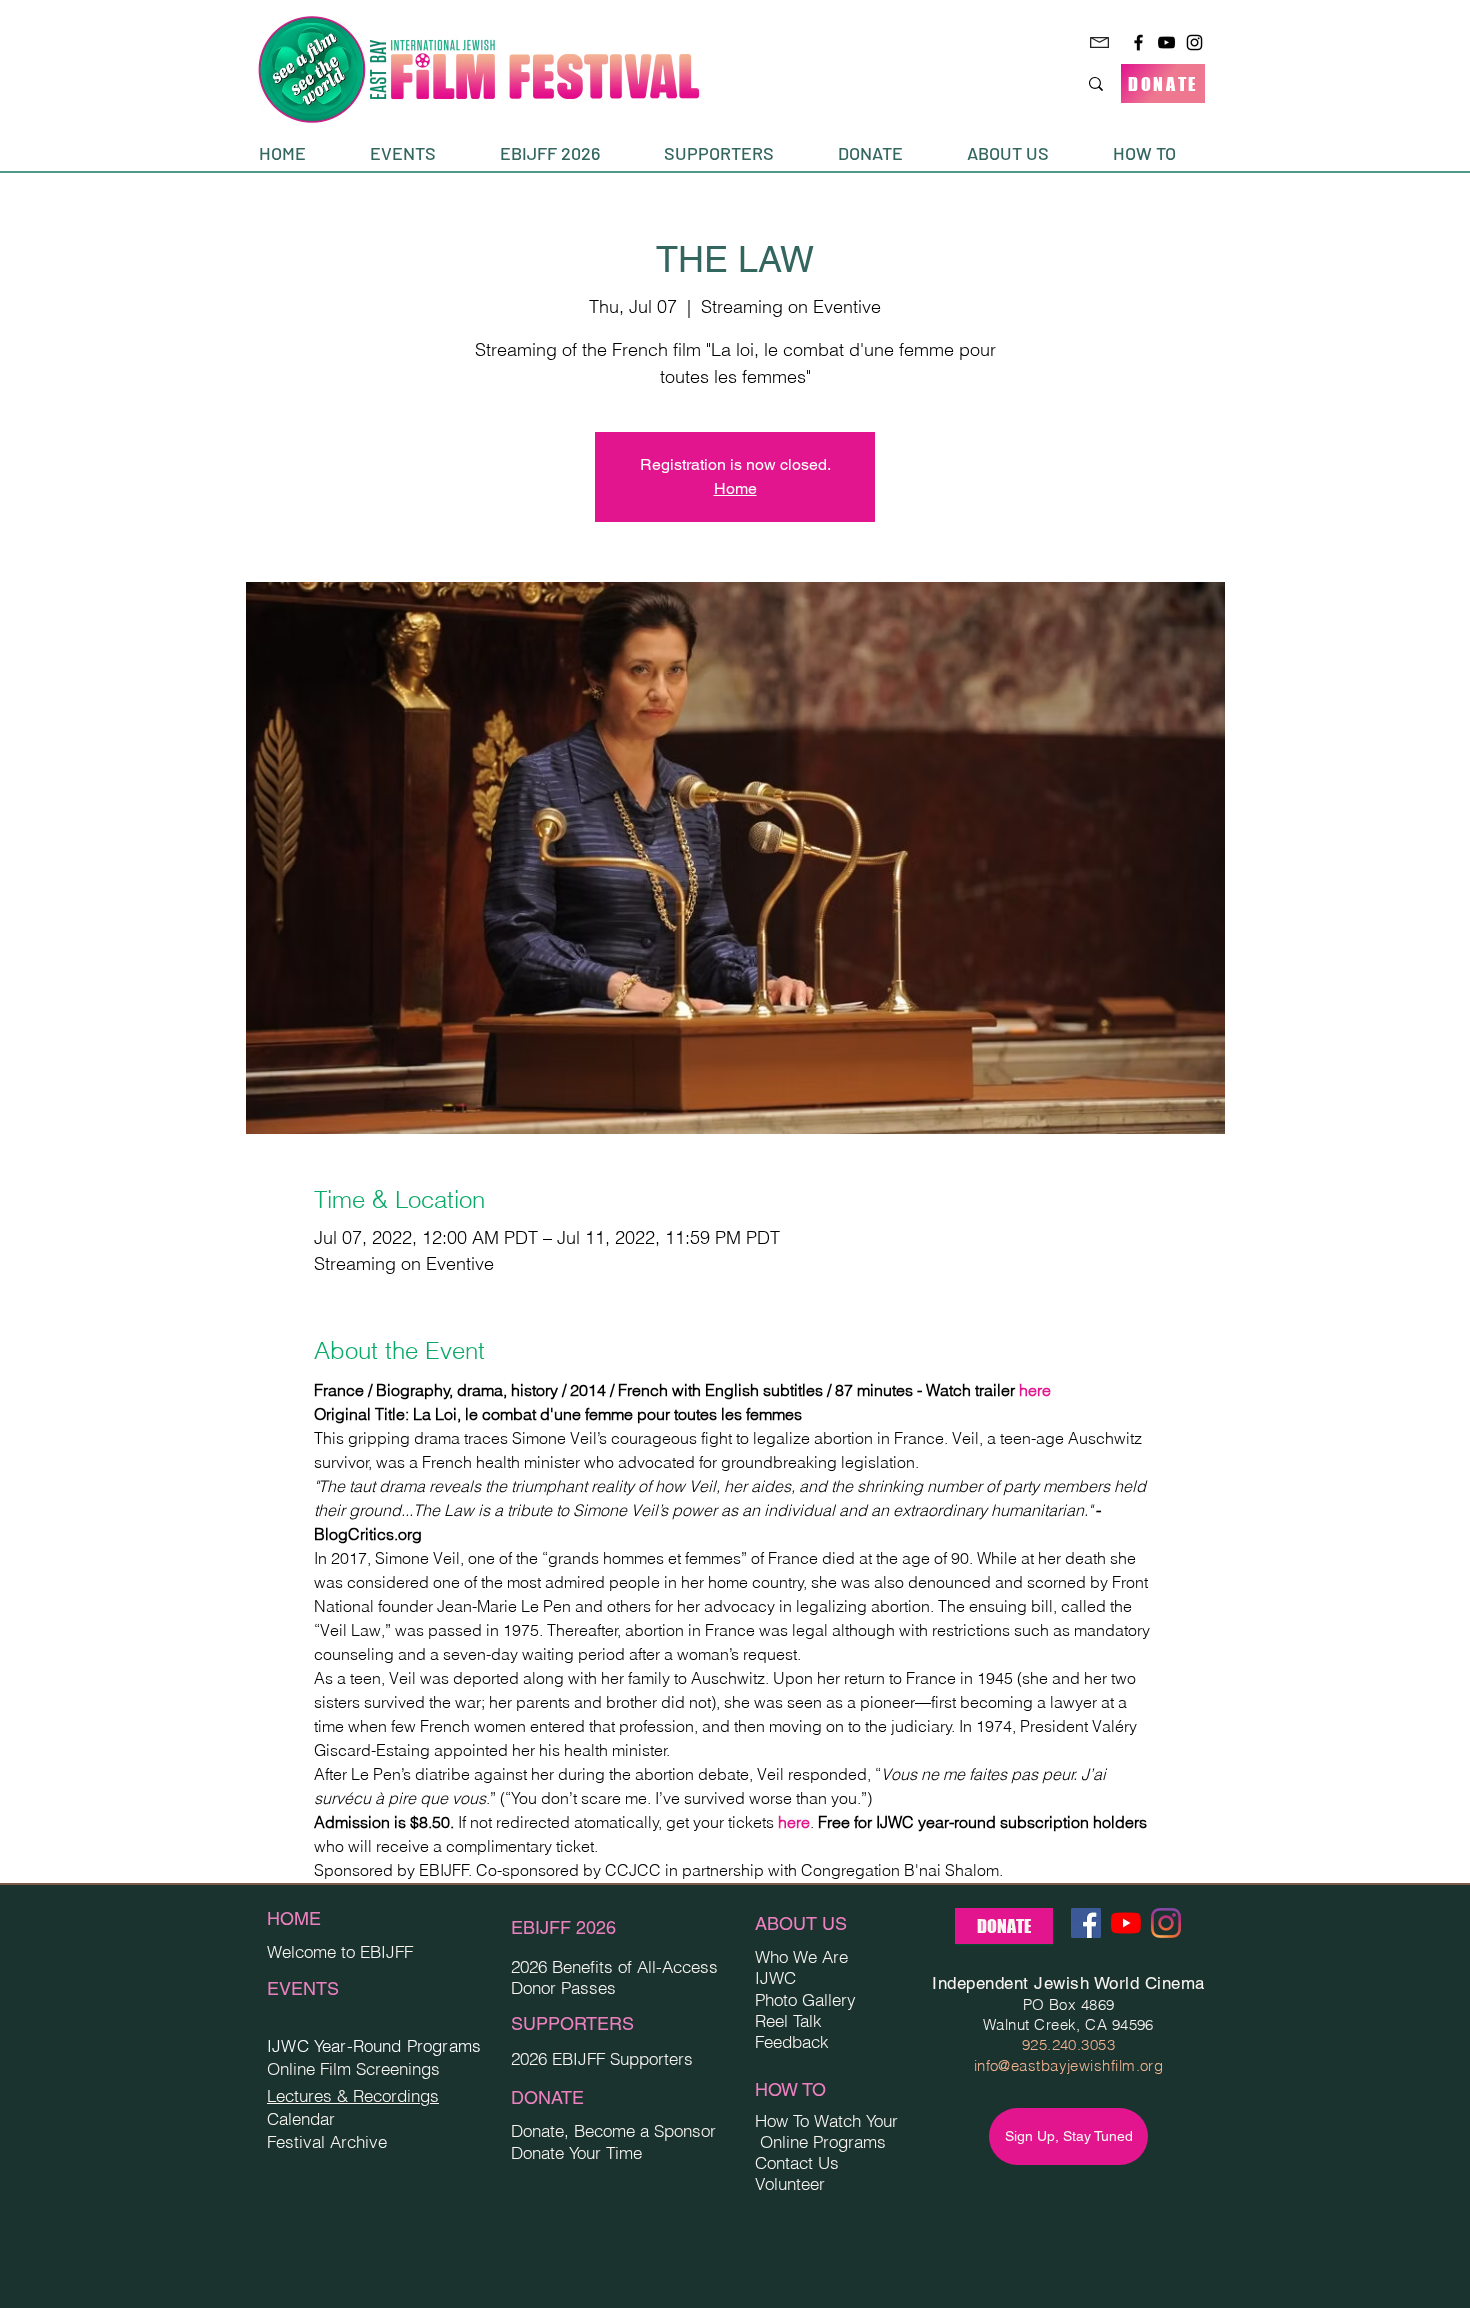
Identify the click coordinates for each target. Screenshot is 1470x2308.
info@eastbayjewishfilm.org (1069, 2065)
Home (735, 488)
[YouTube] (1166, 42)
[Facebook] (1138, 42)
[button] (420, 153)
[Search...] (1096, 83)
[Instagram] (1194, 42)
